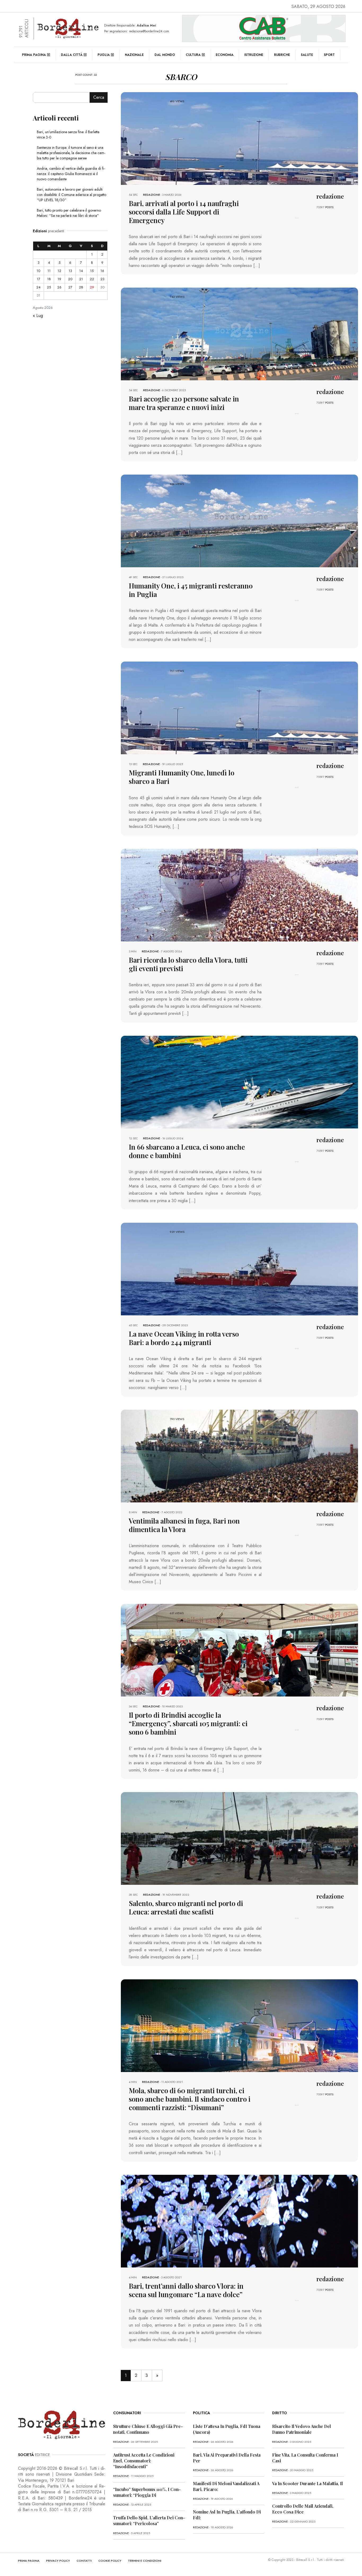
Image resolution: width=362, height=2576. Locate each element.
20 (70, 279)
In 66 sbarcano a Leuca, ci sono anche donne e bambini (187, 1151)
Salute (307, 55)
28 (81, 287)
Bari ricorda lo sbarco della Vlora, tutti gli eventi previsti (188, 964)
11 (49, 271)
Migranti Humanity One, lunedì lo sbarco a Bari (182, 777)
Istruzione (254, 55)
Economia (225, 55)
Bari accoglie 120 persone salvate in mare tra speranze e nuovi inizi (184, 403)
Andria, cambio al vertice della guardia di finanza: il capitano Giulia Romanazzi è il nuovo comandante (71, 174)
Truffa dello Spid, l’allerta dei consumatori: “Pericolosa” (149, 2521)
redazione (152, 195)
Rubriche (282, 55)
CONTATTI (84, 2561)
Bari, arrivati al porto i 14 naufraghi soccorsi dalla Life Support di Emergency (184, 212)
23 (102, 279)
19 (59, 279)
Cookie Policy (110, 2561)
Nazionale (134, 55)
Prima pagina (34, 55)
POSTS (329, 207)
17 (39, 279)
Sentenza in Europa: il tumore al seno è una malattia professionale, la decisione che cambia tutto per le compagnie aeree (71, 153)
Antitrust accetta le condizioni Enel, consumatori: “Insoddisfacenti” (144, 2461)
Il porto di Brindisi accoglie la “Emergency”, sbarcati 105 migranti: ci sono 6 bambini (188, 1723)
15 (92, 271)
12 (59, 271)
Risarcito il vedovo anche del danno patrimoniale (302, 2429)
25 (49, 287)
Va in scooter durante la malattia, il (308, 2483)
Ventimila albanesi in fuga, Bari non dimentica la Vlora (184, 1525)
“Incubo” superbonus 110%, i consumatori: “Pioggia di (147, 2492)
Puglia (104, 55)
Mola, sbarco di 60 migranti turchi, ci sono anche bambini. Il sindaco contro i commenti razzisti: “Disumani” (190, 2099)
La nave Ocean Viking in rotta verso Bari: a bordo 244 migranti (184, 1338)
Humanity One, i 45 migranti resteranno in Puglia (191, 590)
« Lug (38, 316)
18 (49, 279)
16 (102, 271)
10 (38, 271)
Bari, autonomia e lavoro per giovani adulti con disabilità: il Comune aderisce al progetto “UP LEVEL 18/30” (72, 195)
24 (38, 287)
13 (70, 271)
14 (81, 271)
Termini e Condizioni (145, 2561)
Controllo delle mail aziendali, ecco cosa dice (303, 2509)
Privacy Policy (58, 2561)
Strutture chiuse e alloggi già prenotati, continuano (148, 2429)
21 (81, 279)
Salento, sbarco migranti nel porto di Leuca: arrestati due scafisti (186, 1907)
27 (70, 287)
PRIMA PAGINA (29, 2561)
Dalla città (72, 55)
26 (59, 287)
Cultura (193, 55)
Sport (329, 55)
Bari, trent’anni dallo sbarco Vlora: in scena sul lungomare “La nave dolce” (186, 2290)
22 (92, 279)
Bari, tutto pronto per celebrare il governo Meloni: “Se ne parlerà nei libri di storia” (69, 213)
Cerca (99, 97)
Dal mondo (165, 55)
